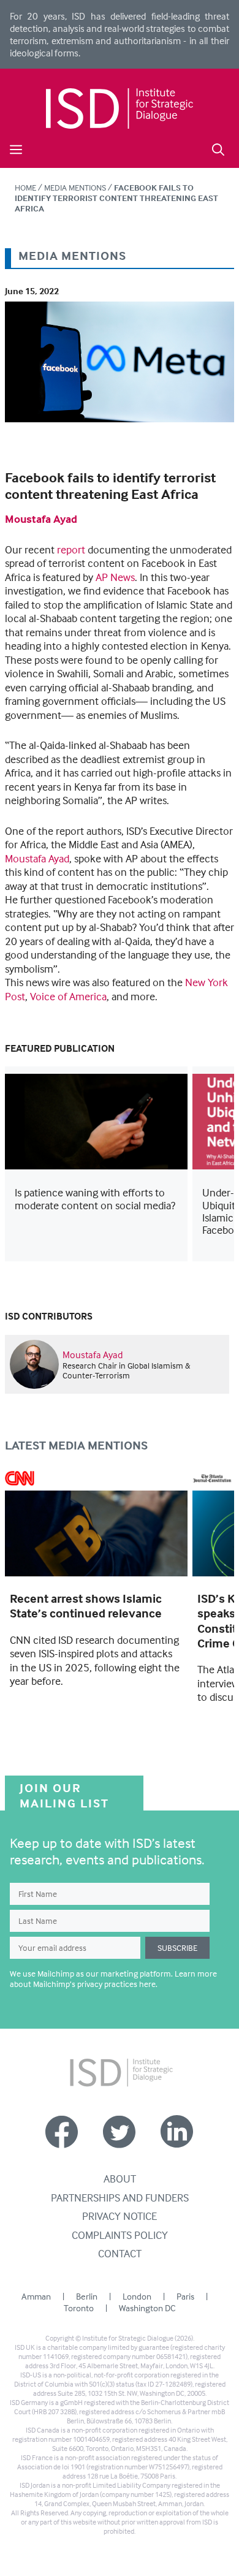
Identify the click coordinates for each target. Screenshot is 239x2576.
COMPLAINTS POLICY (120, 2235)
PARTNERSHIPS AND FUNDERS (120, 2198)
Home (25, 187)
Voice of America (68, 996)
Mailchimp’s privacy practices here (94, 1984)
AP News (115, 577)
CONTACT (120, 2253)
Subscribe (177, 1947)
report (71, 549)
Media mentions (75, 187)
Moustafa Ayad (41, 519)
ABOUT (120, 2179)
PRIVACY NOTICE (120, 2216)
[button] (218, 148)
